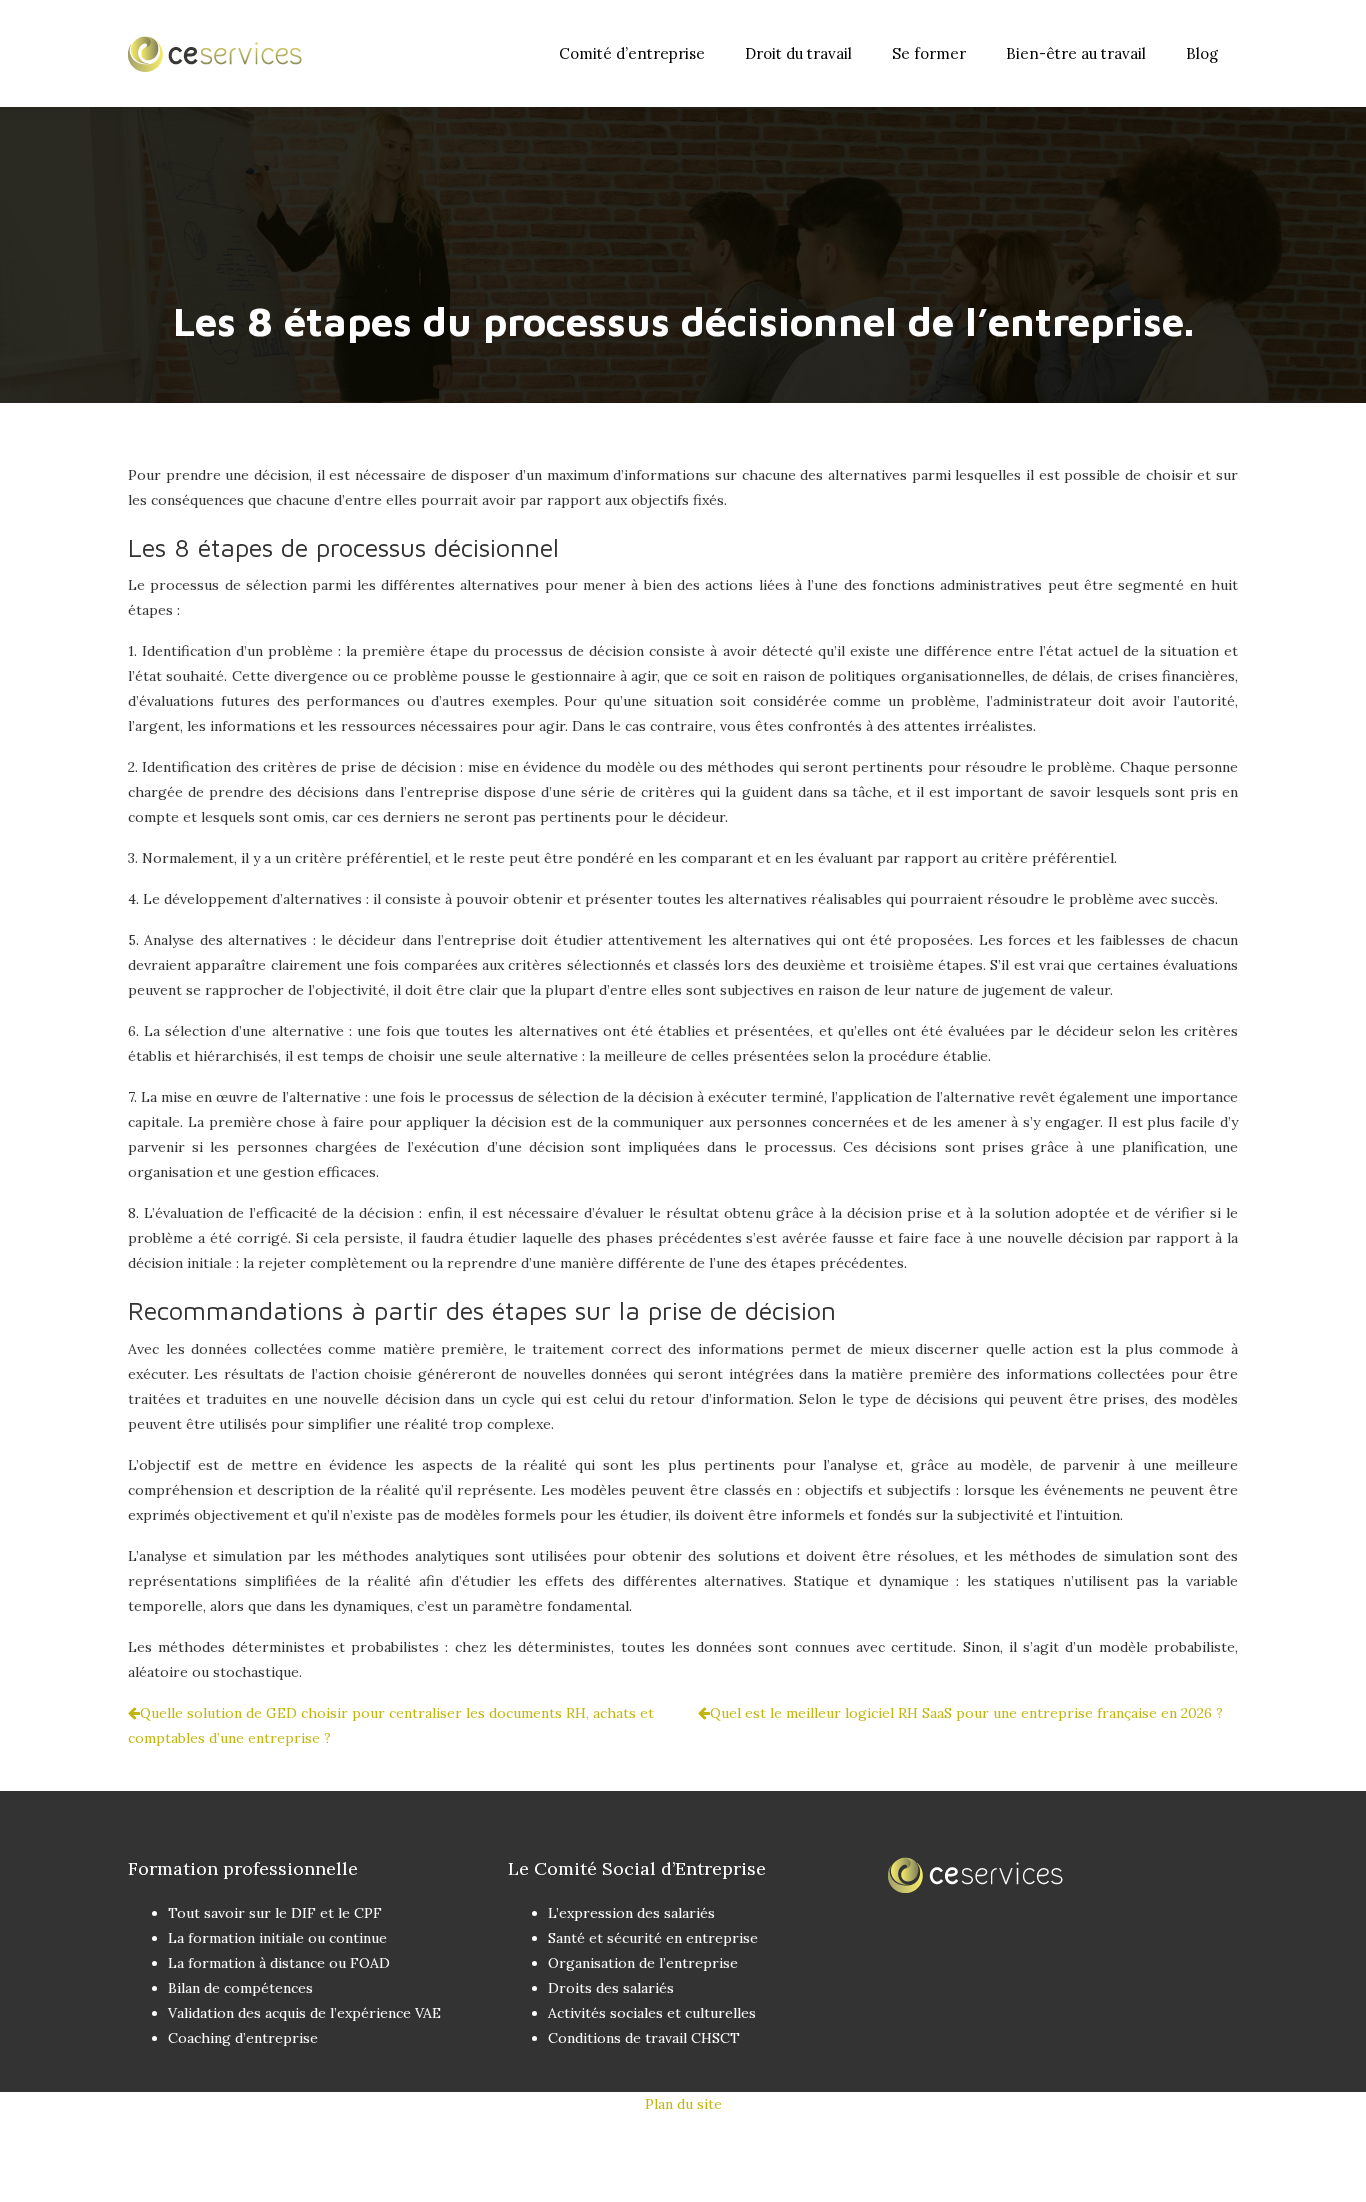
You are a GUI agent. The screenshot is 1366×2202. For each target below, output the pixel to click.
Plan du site (683, 2104)
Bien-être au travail (1076, 53)
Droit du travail (798, 53)
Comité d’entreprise (632, 53)
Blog (1202, 53)
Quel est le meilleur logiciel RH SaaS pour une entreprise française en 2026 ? (966, 1713)
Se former (929, 53)
